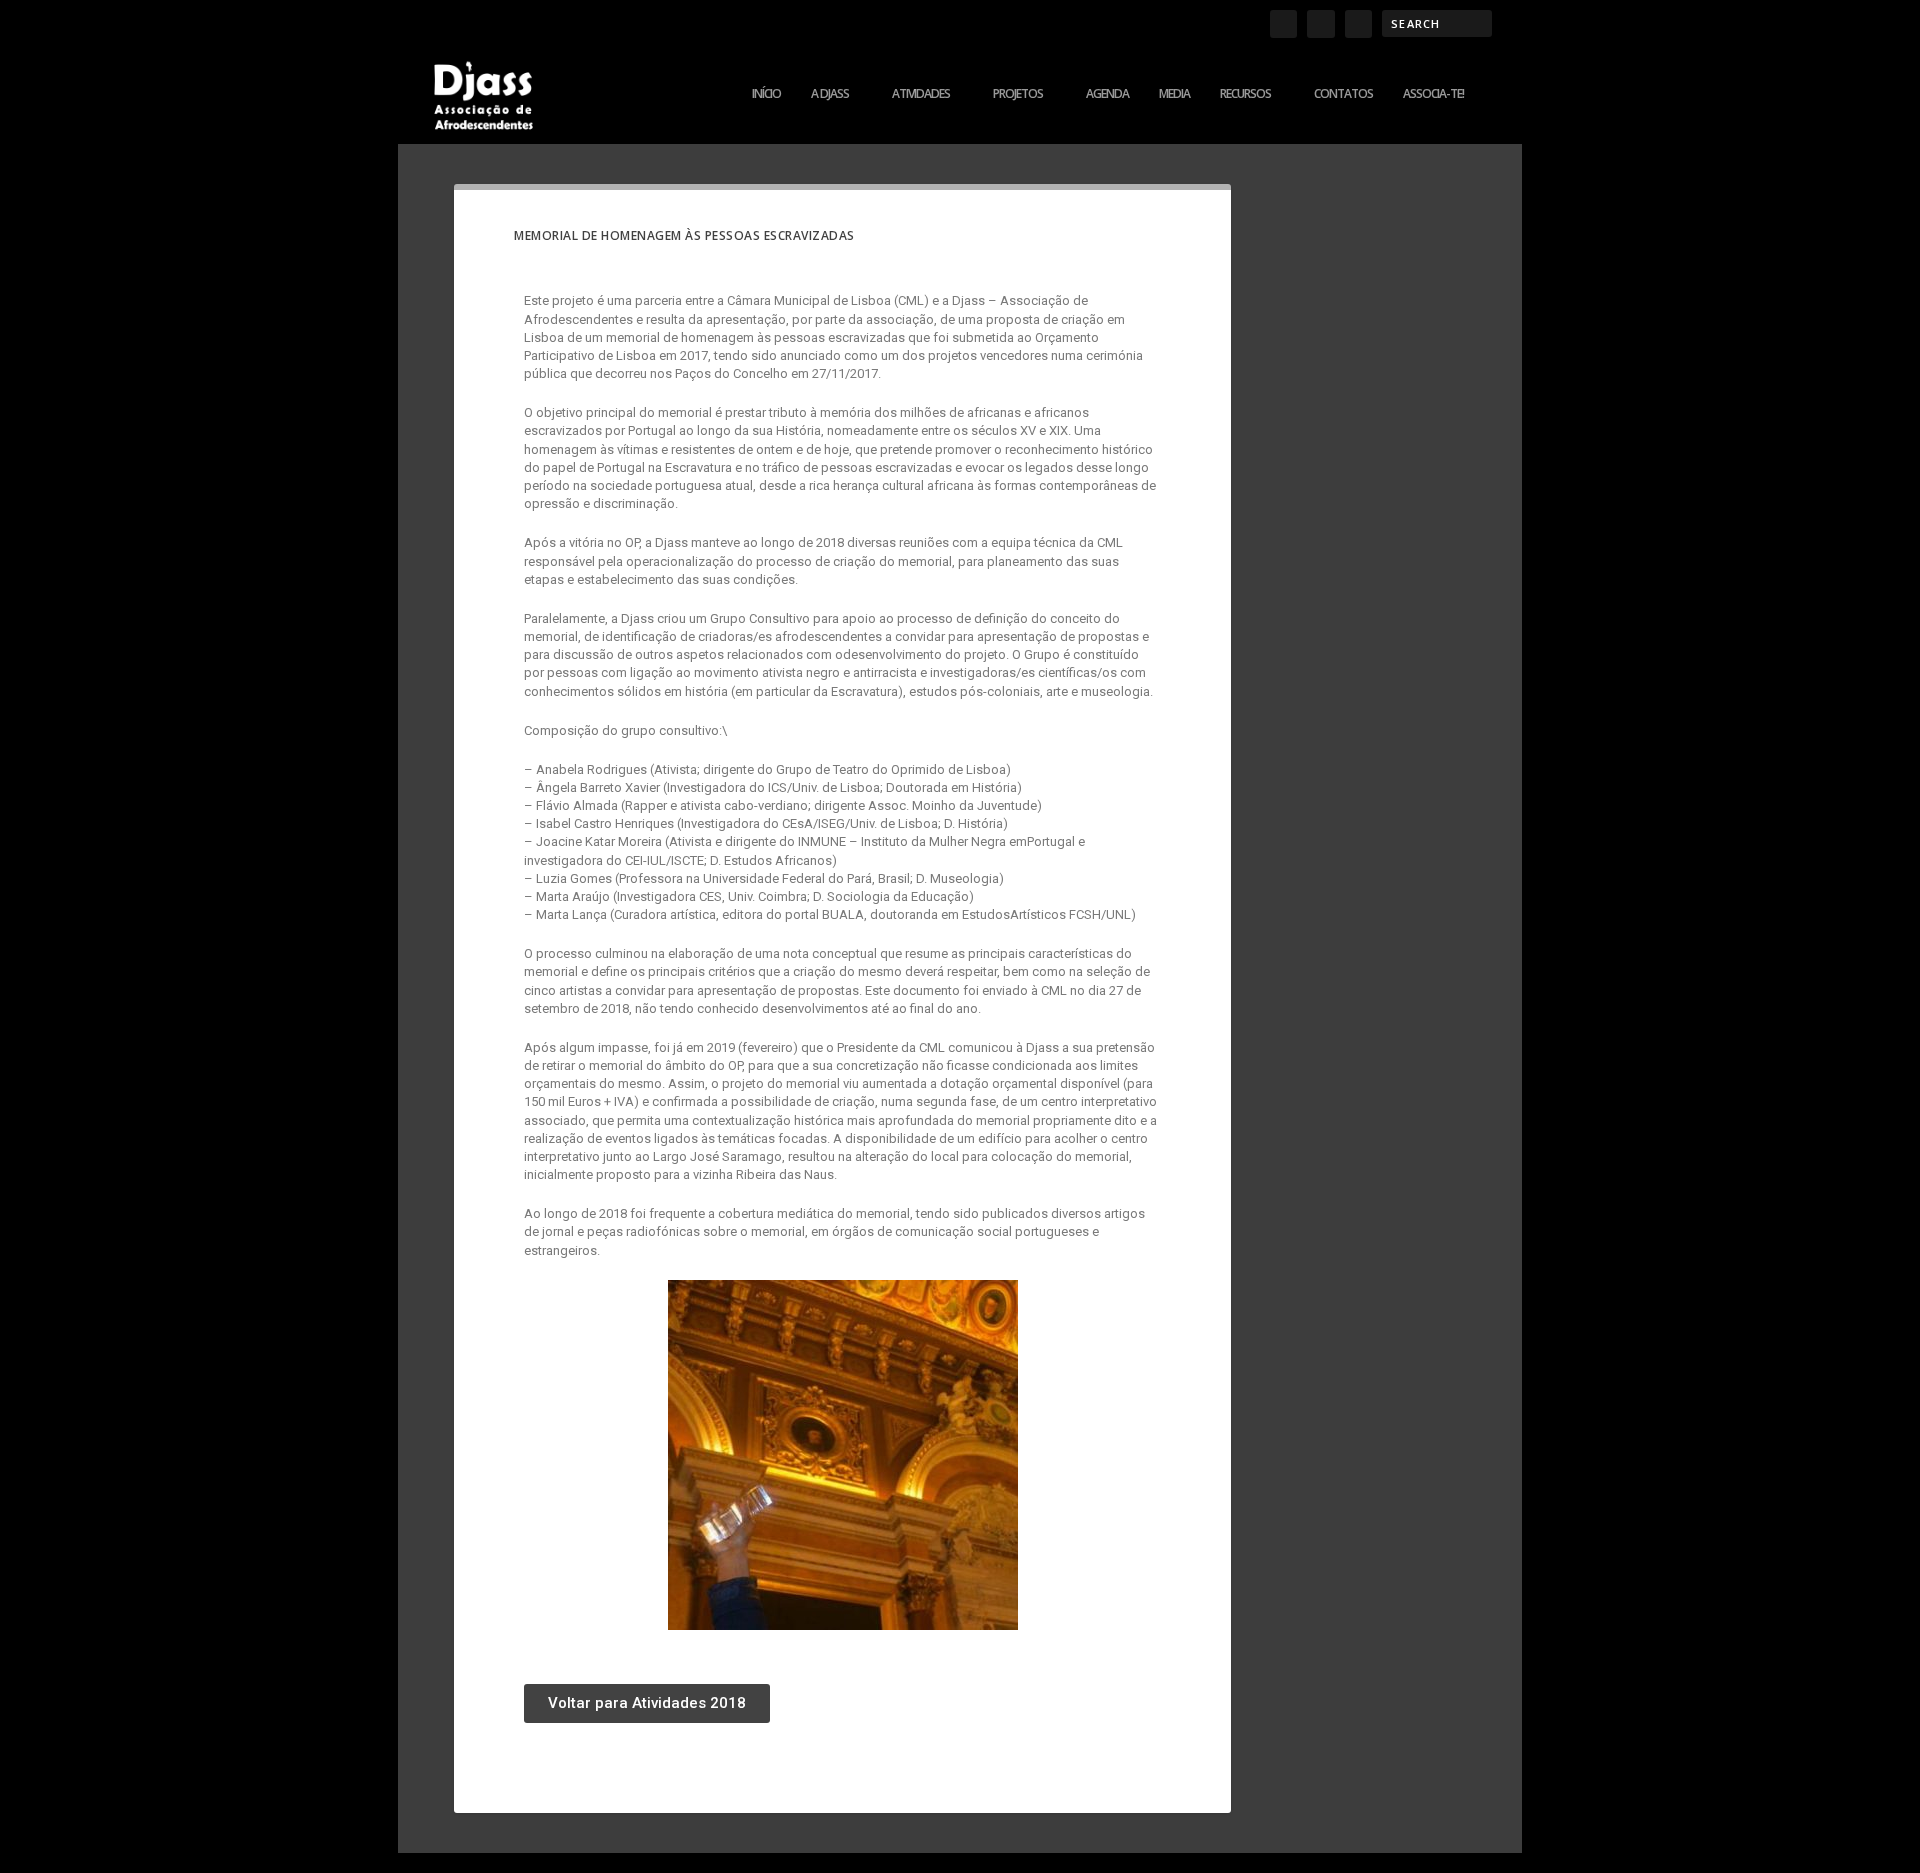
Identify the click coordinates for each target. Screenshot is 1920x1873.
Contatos (1343, 94)
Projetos (1018, 94)
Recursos (1245, 94)
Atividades (921, 94)
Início (766, 94)
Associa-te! (1433, 94)
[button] (647, 1703)
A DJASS (830, 94)
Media (1174, 94)
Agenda (1107, 94)
